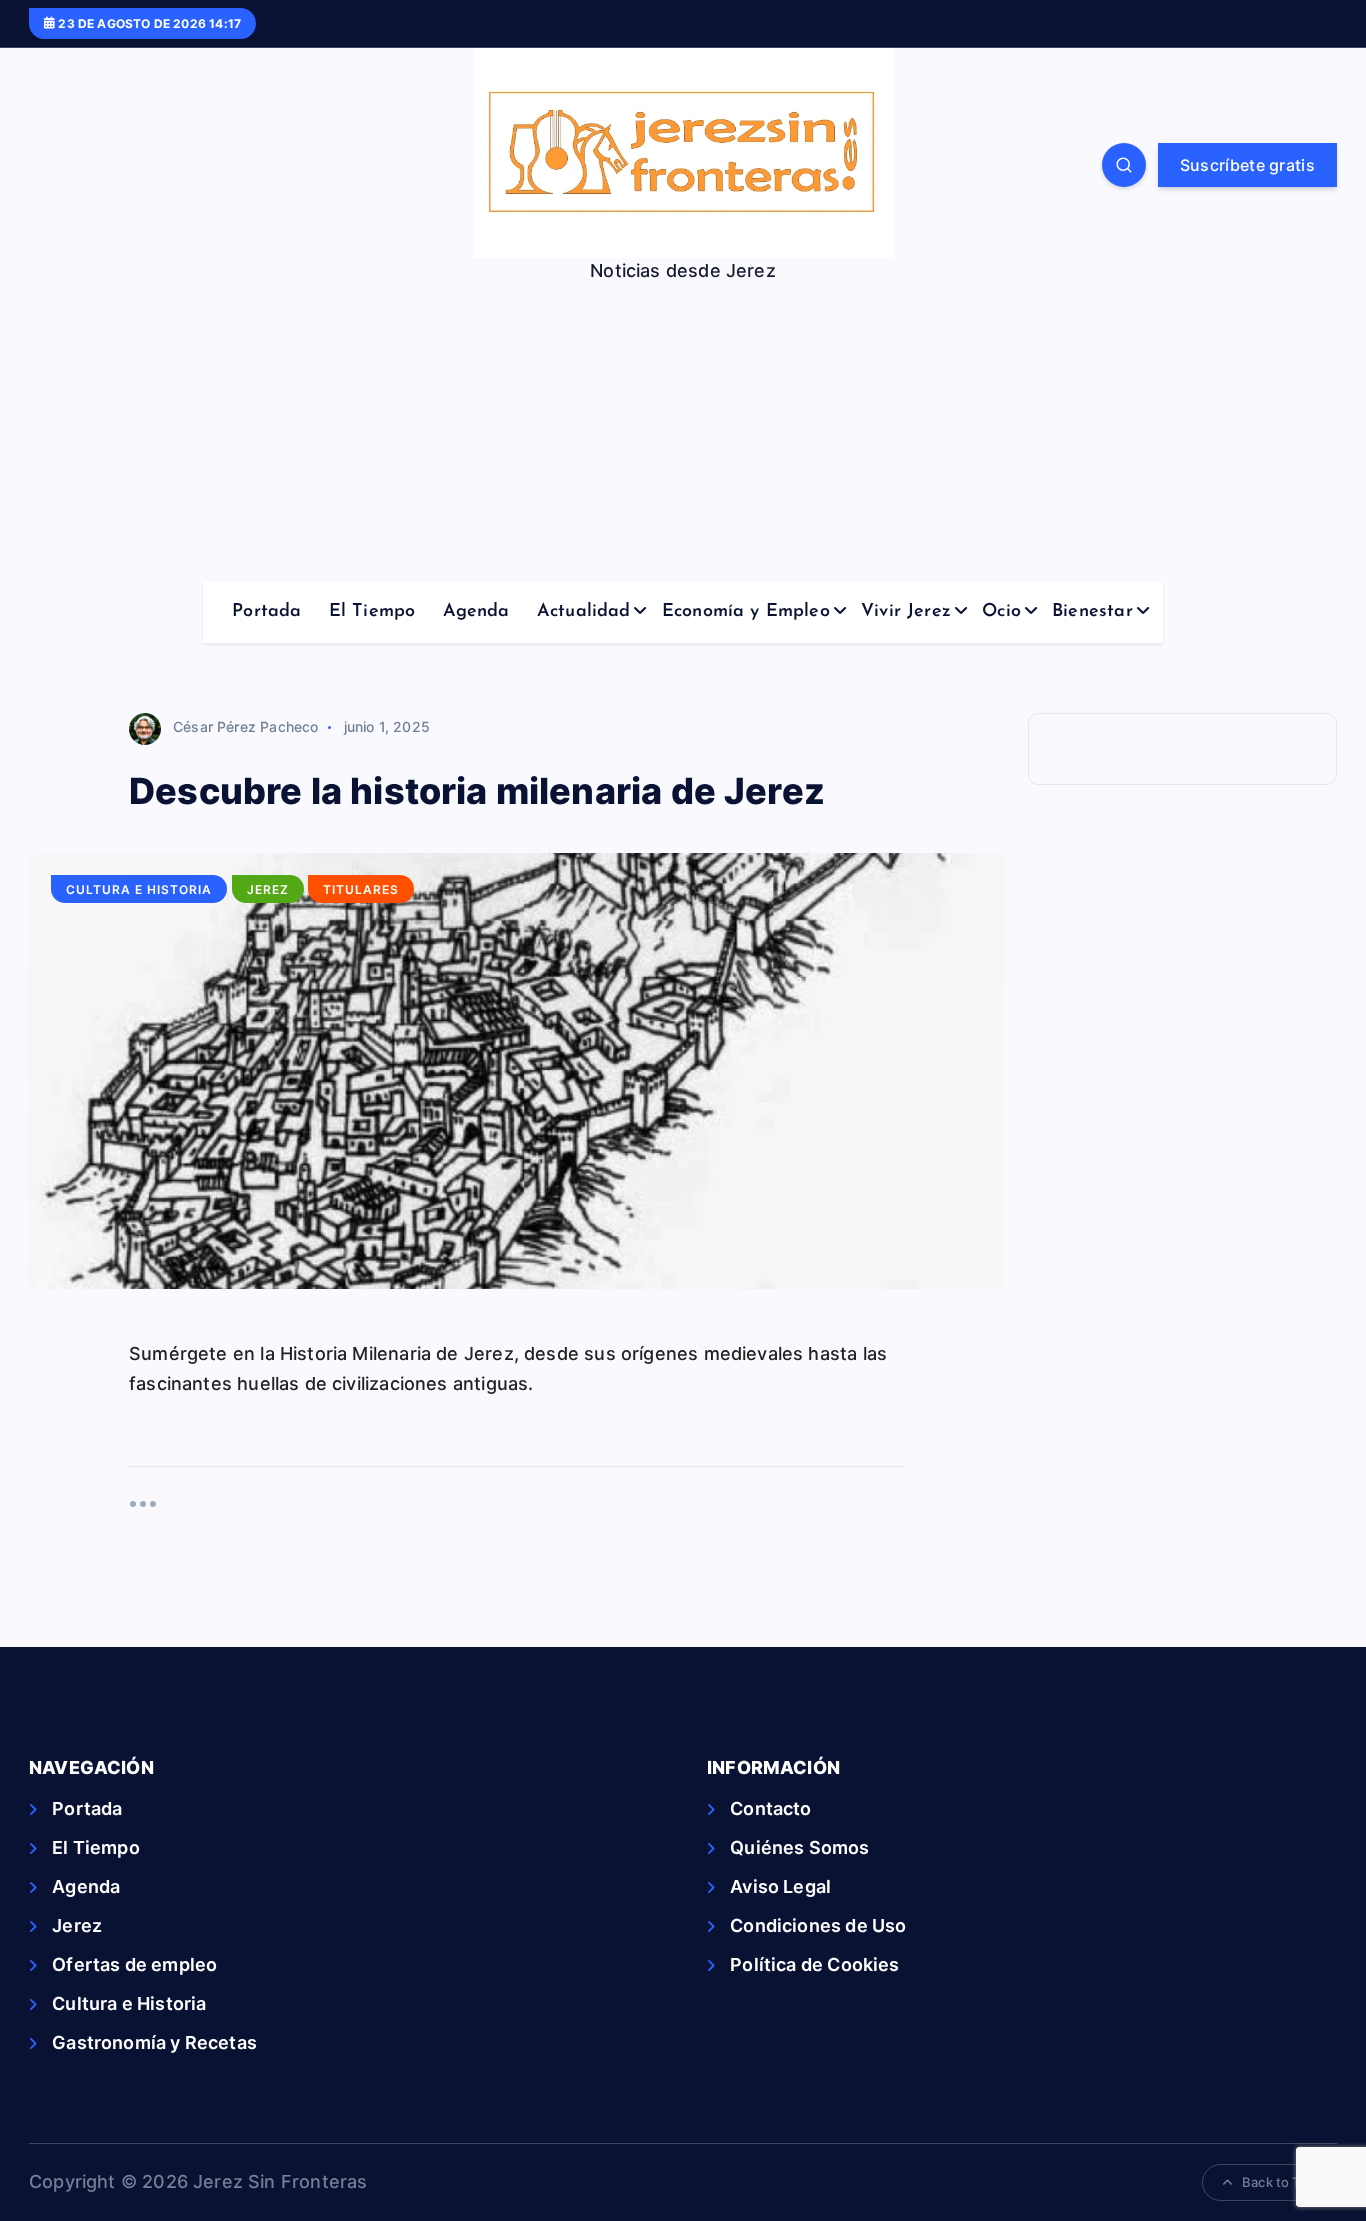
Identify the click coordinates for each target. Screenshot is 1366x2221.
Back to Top (1279, 2182)
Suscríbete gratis (1247, 165)
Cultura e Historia (139, 889)
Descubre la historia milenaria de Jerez (477, 791)
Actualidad (584, 612)
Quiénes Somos (799, 1847)
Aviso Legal (780, 1886)
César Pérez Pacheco (245, 726)
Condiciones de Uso (818, 1925)
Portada (266, 612)
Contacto (770, 1808)
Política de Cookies (814, 1964)
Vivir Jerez (906, 612)
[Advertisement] (683, 432)
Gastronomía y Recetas (154, 2042)
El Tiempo (372, 612)
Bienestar (1092, 612)
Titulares (361, 889)
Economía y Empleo (746, 612)
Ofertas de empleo (134, 1964)
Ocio (1001, 612)
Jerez (268, 889)
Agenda (476, 612)
